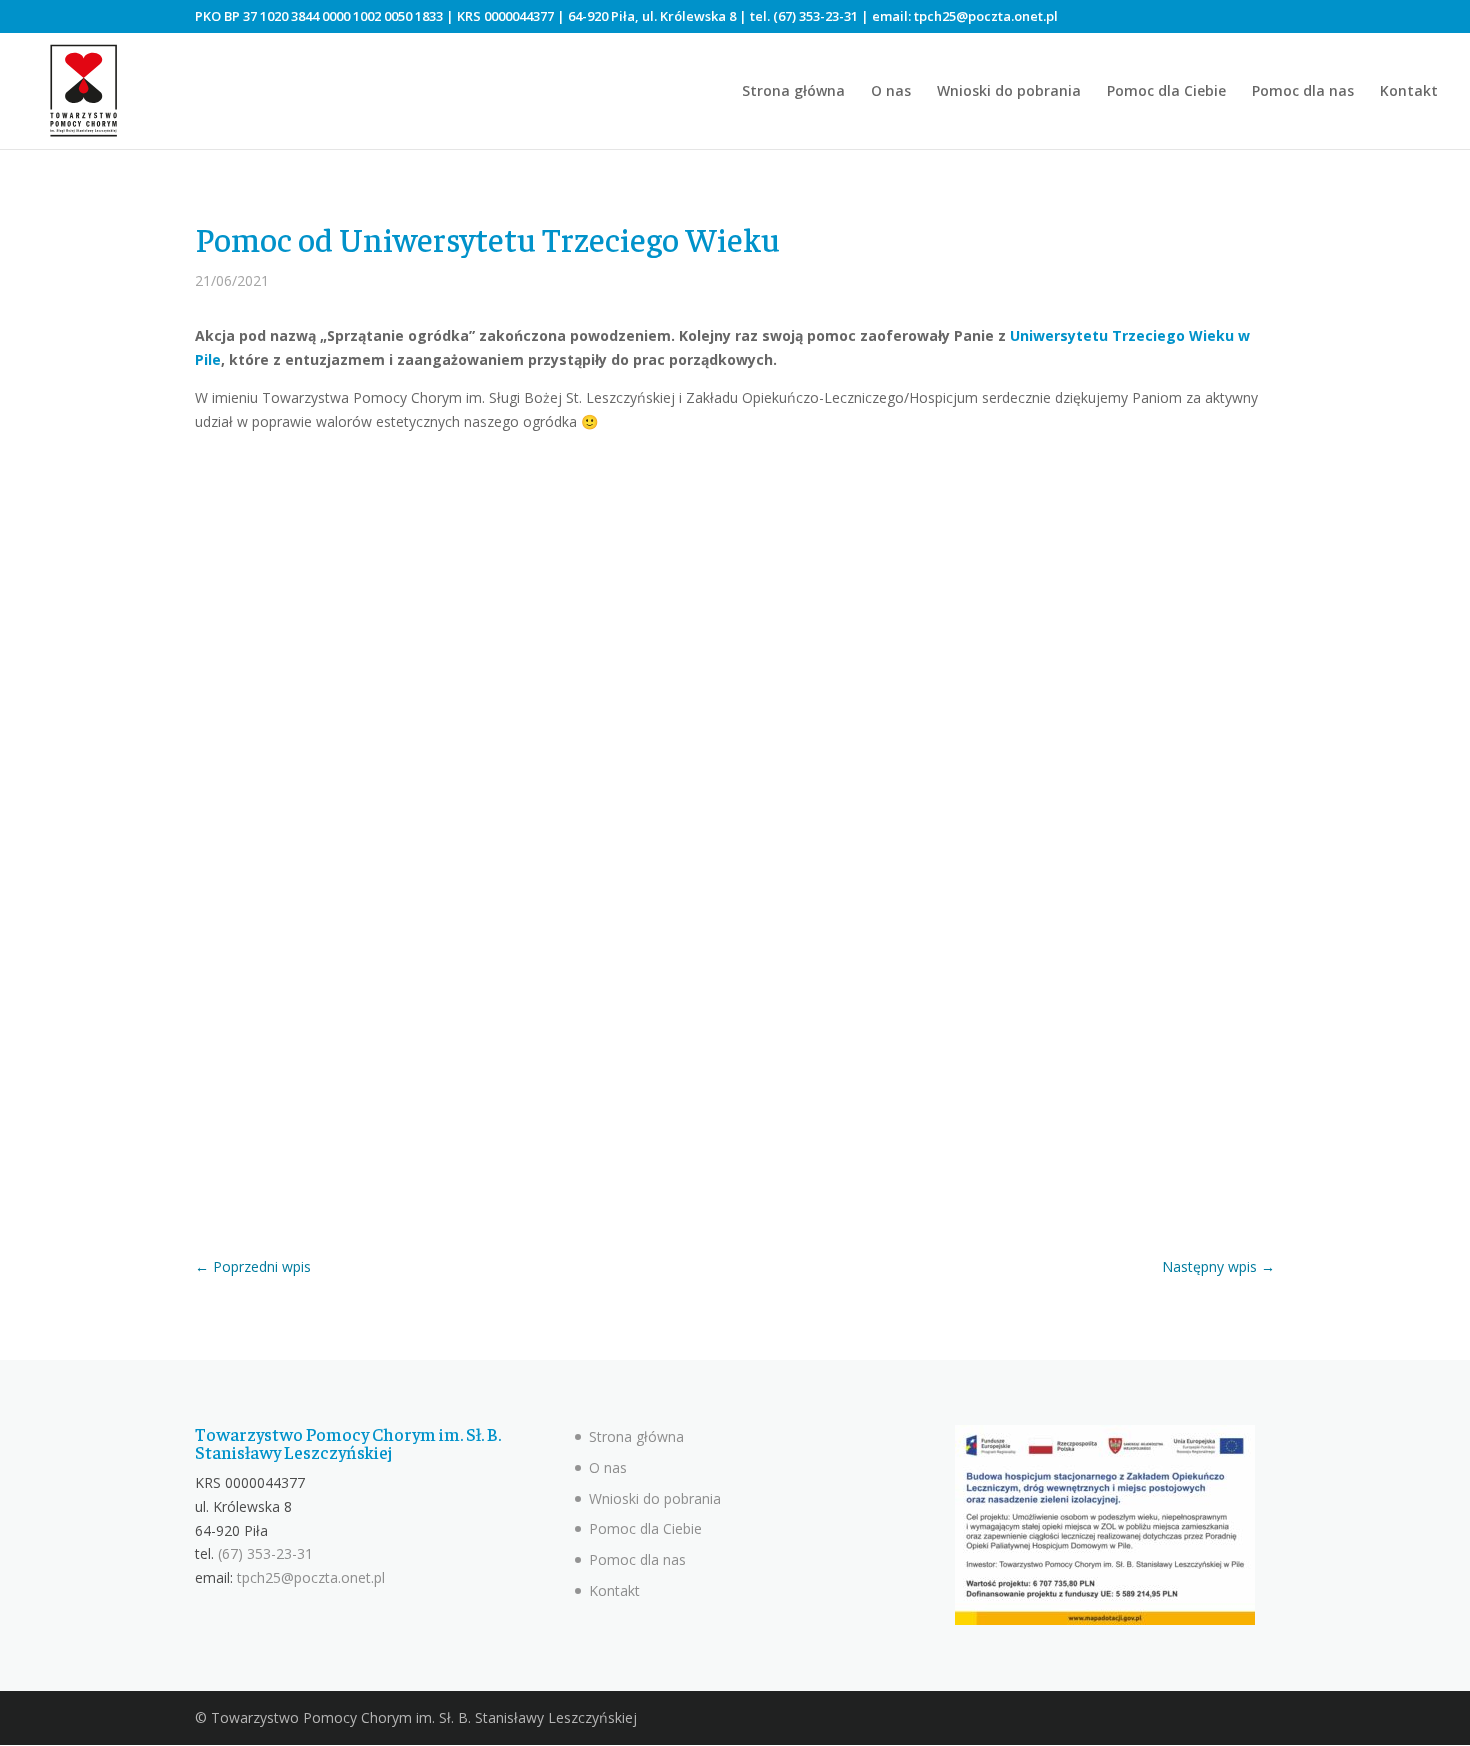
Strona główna (793, 92)
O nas (891, 92)
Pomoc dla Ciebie (1166, 92)
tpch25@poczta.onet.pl (986, 16)
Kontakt (1409, 92)
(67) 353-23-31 (815, 16)
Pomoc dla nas (1303, 92)
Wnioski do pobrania (1009, 92)
